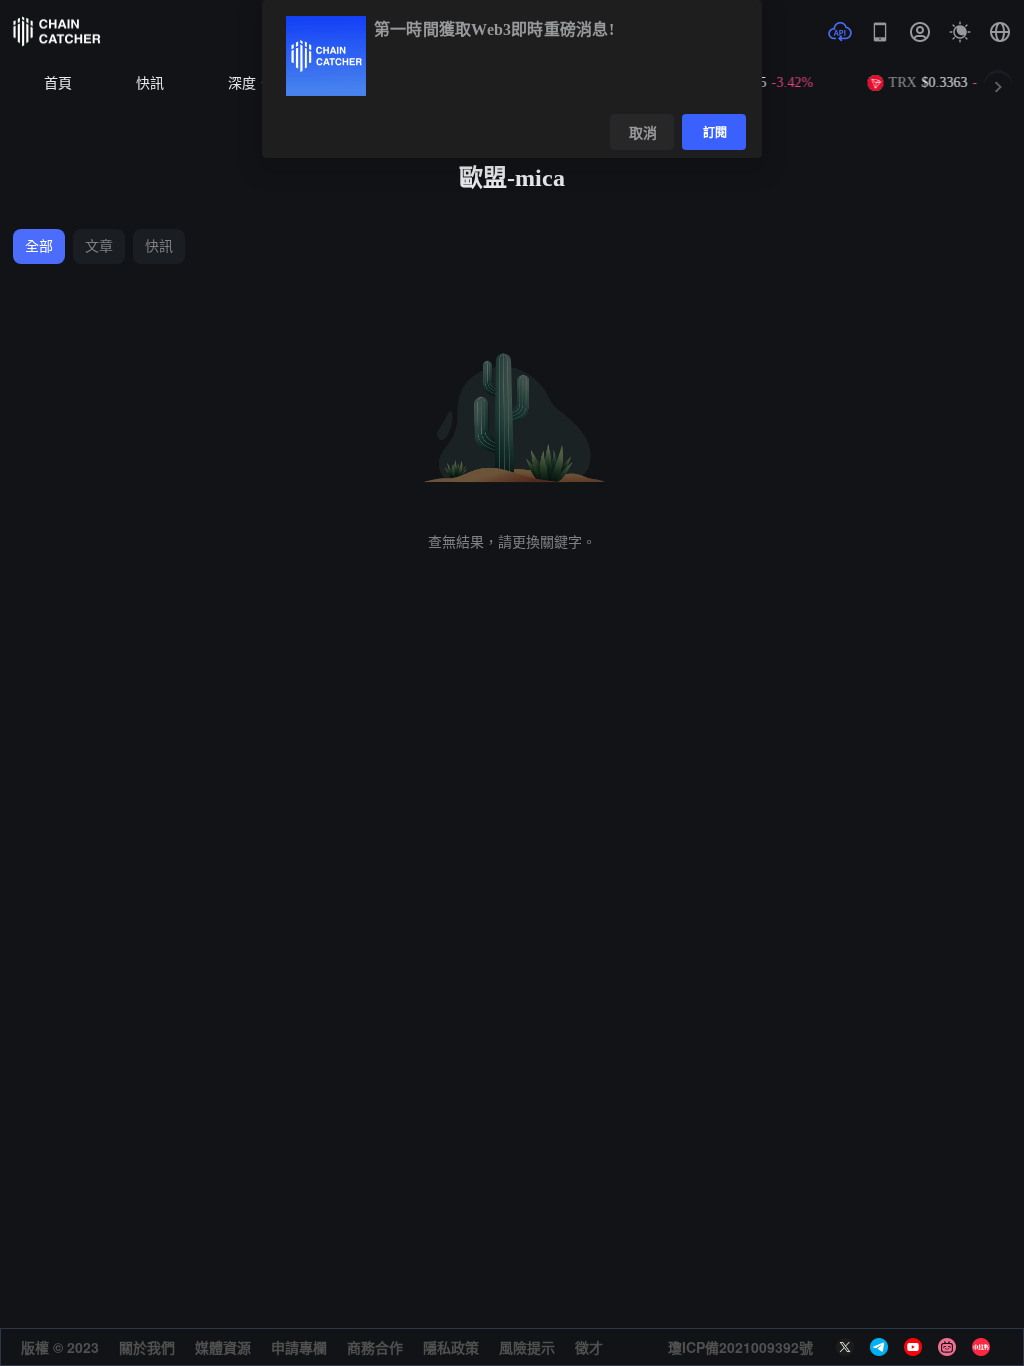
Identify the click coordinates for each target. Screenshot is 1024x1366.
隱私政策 (451, 1347)
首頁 (58, 83)
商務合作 (375, 1347)
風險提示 (527, 1347)
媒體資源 (223, 1347)
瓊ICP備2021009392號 (740, 1347)
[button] (1000, 32)
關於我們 (147, 1347)
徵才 (589, 1347)
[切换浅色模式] (960, 32)
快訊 (150, 83)
